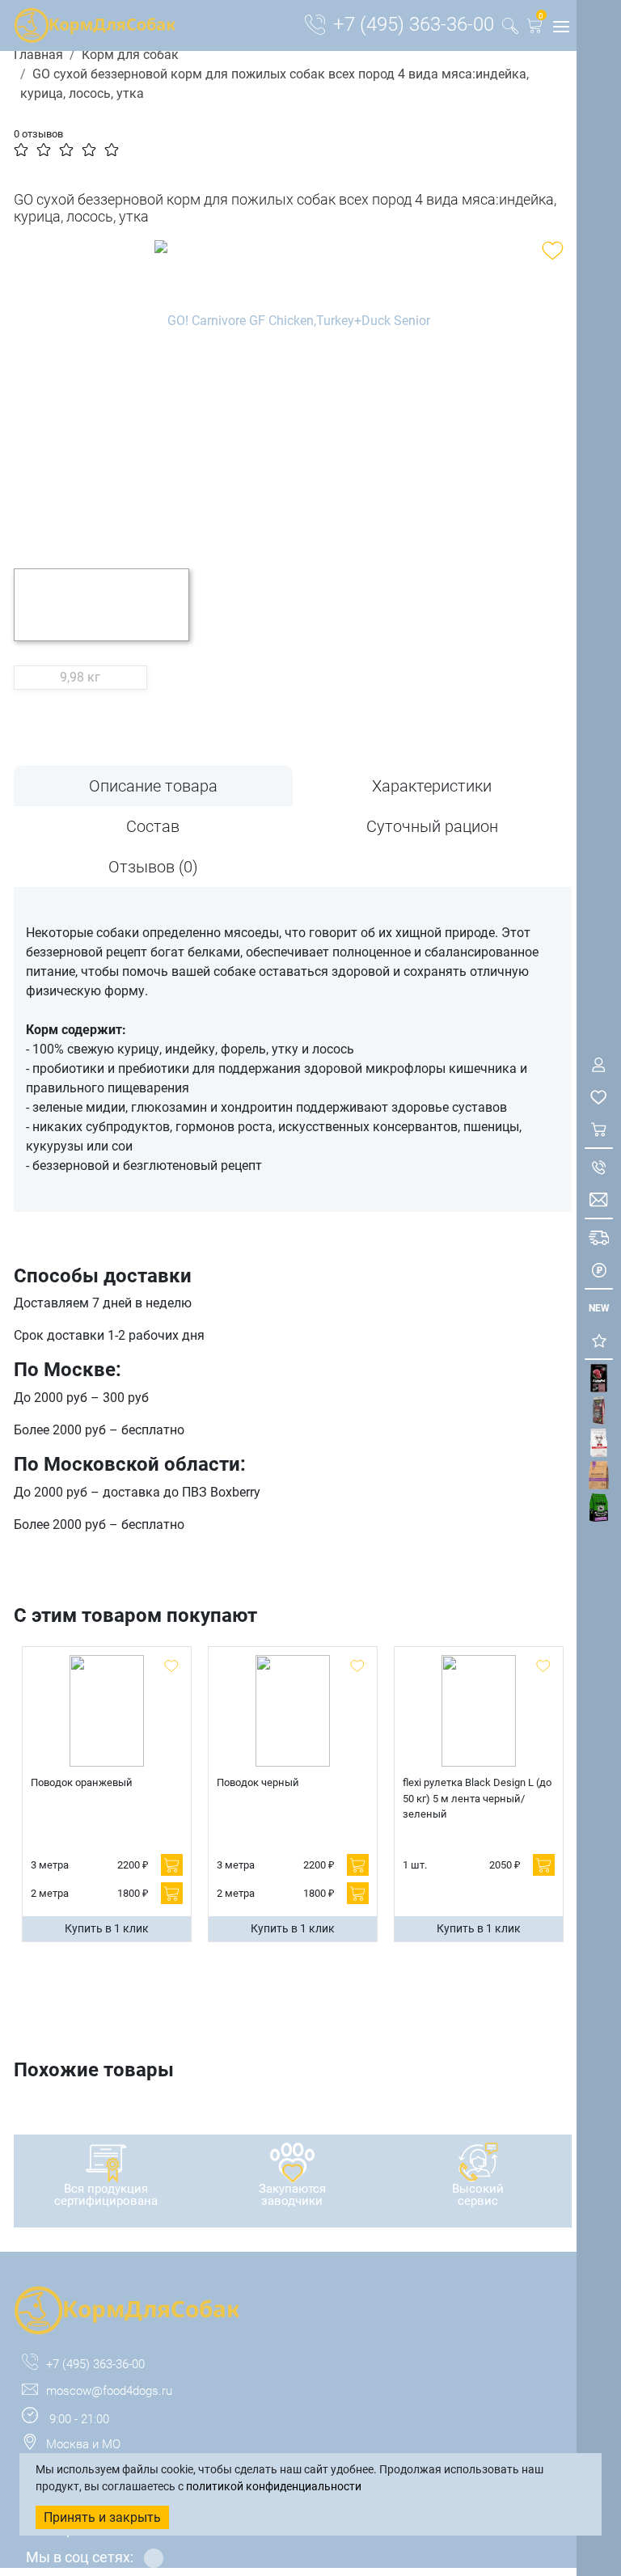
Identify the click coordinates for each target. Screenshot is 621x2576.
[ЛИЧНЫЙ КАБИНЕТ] (599, 1064)
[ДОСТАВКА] (599, 1237)
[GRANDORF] (599, 1475)
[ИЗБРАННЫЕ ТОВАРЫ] (599, 1097)
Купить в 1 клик (107, 1928)
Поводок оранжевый (82, 1782)
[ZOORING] (599, 1508)
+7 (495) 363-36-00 (414, 24)
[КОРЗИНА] (599, 1129)
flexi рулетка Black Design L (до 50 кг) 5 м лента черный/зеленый (477, 1798)
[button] (534, 29)
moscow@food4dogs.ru (109, 2391)
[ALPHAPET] (599, 1378)
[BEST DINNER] (599, 1443)
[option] (293, 392)
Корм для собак (130, 55)
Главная (38, 55)
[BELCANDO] (599, 1410)
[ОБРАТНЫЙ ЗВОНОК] (599, 1167)
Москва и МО (83, 2444)
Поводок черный (258, 1782)
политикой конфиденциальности (274, 2486)
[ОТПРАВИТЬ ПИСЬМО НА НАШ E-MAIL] (599, 1199)
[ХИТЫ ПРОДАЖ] (599, 1340)
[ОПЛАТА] (599, 1270)
